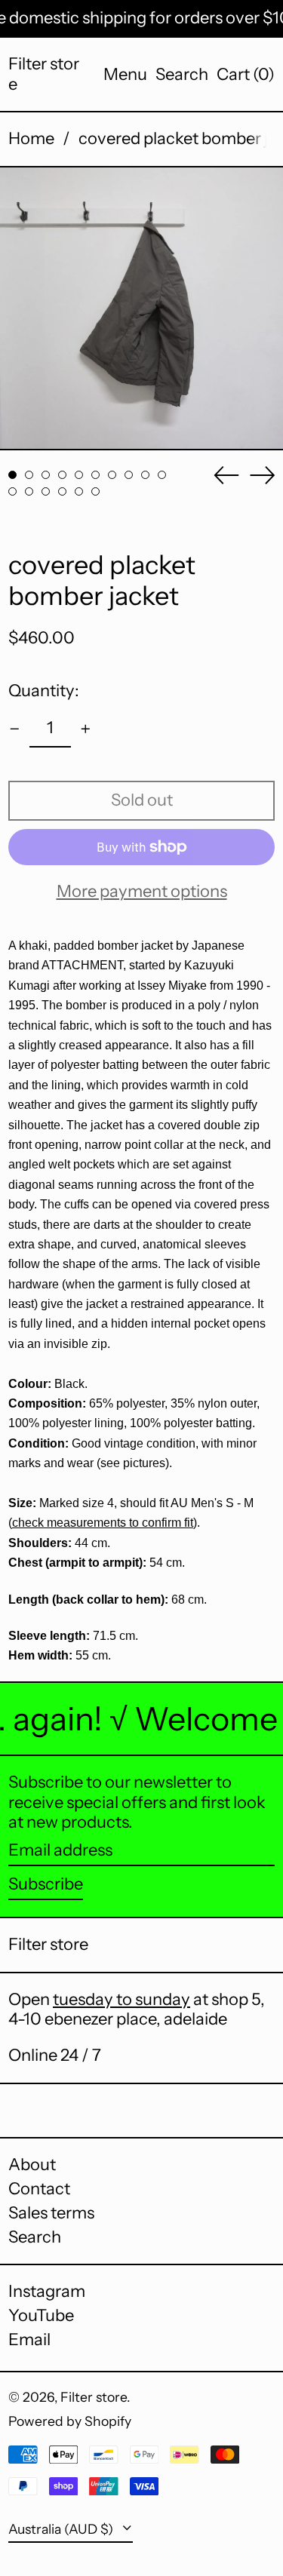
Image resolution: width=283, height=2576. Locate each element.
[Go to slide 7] (112, 475)
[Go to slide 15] (79, 491)
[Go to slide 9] (145, 475)
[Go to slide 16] (95, 491)
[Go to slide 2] (29, 475)
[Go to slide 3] (46, 475)
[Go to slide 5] (79, 475)
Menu (125, 74)
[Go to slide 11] (12, 491)
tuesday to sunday (122, 1999)
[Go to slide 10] (162, 475)
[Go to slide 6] (95, 475)
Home (31, 138)
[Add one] (86, 729)
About (32, 2165)
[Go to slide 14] (62, 491)
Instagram (47, 2292)
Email (29, 2340)
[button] (182, 75)
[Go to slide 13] (46, 491)
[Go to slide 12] (29, 491)
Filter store (44, 74)
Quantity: (44, 691)
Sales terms (51, 2213)
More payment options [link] (142, 892)
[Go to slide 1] (12, 475)
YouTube (41, 2316)
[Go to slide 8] (129, 475)
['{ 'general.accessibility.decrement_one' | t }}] (15, 729)
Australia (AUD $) (62, 2529)
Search (35, 2237)
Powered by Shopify (70, 2421)
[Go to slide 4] (62, 475)
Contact (39, 2189)
